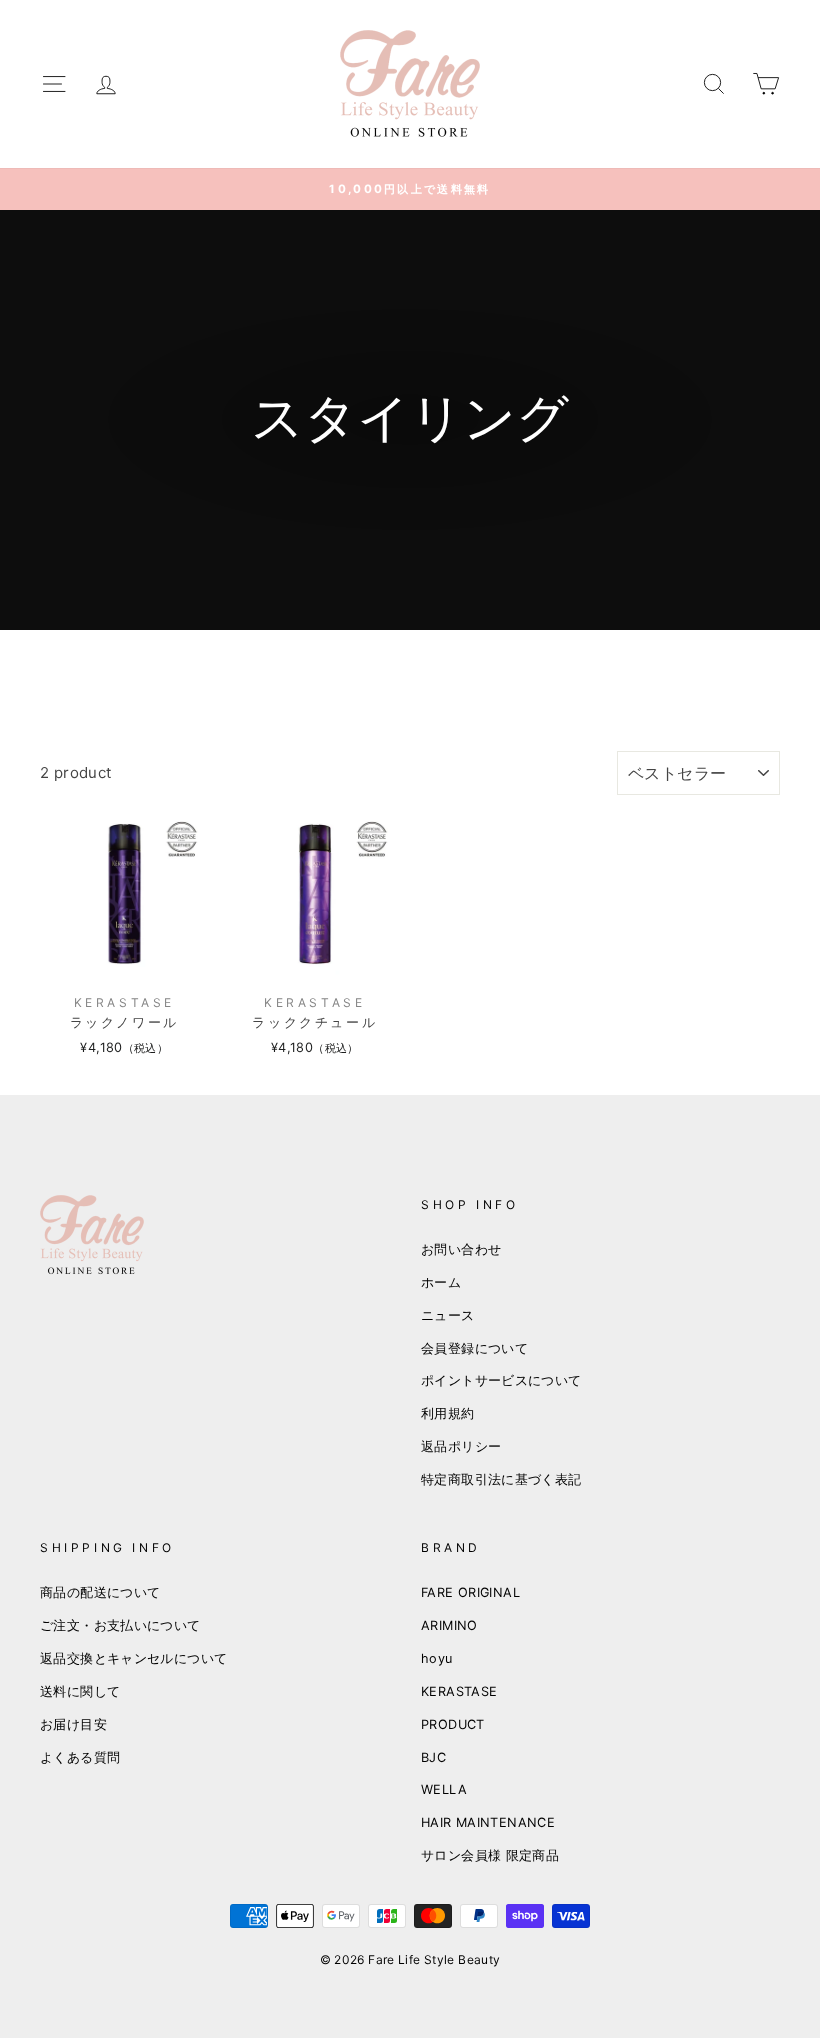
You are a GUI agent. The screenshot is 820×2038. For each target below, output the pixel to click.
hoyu (437, 1658)
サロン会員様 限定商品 (490, 1855)
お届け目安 (73, 1724)
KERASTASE (459, 1691)
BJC (433, 1757)
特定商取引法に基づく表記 (501, 1479)
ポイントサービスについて (501, 1380)
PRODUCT (453, 1724)
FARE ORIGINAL (470, 1592)
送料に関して (80, 1691)
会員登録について (474, 1348)
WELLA (444, 1789)
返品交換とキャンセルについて (133, 1658)
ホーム (441, 1282)
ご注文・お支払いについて (120, 1625)
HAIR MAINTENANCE (488, 1822)
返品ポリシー (461, 1446)
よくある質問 (80, 1757)
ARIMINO (449, 1625)
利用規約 (448, 1413)
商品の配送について (100, 1592)
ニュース (448, 1315)
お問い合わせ (461, 1249)
